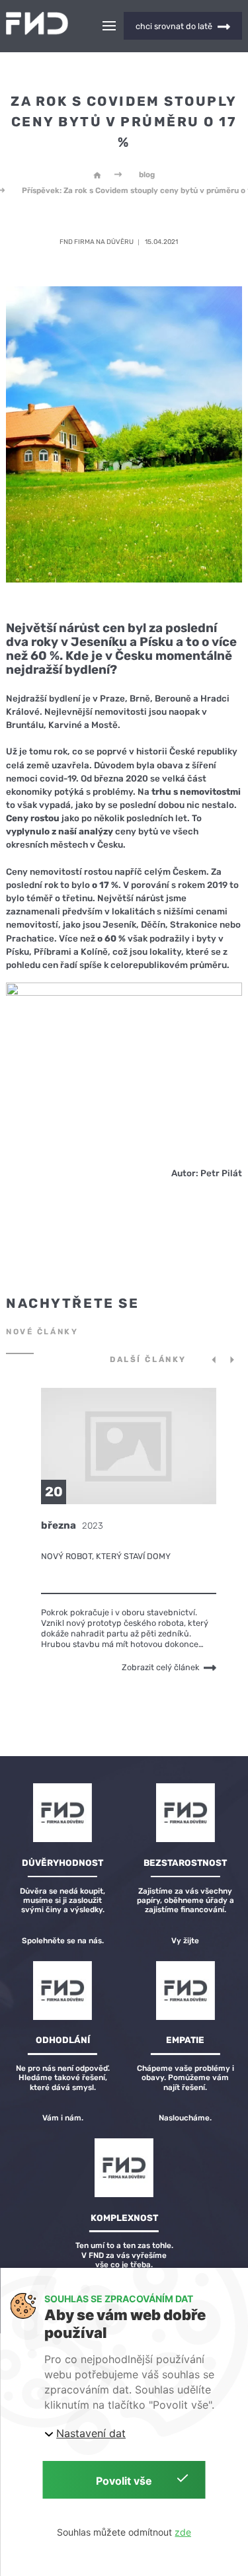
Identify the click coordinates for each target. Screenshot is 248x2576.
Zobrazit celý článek (161, 1667)
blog (147, 175)
